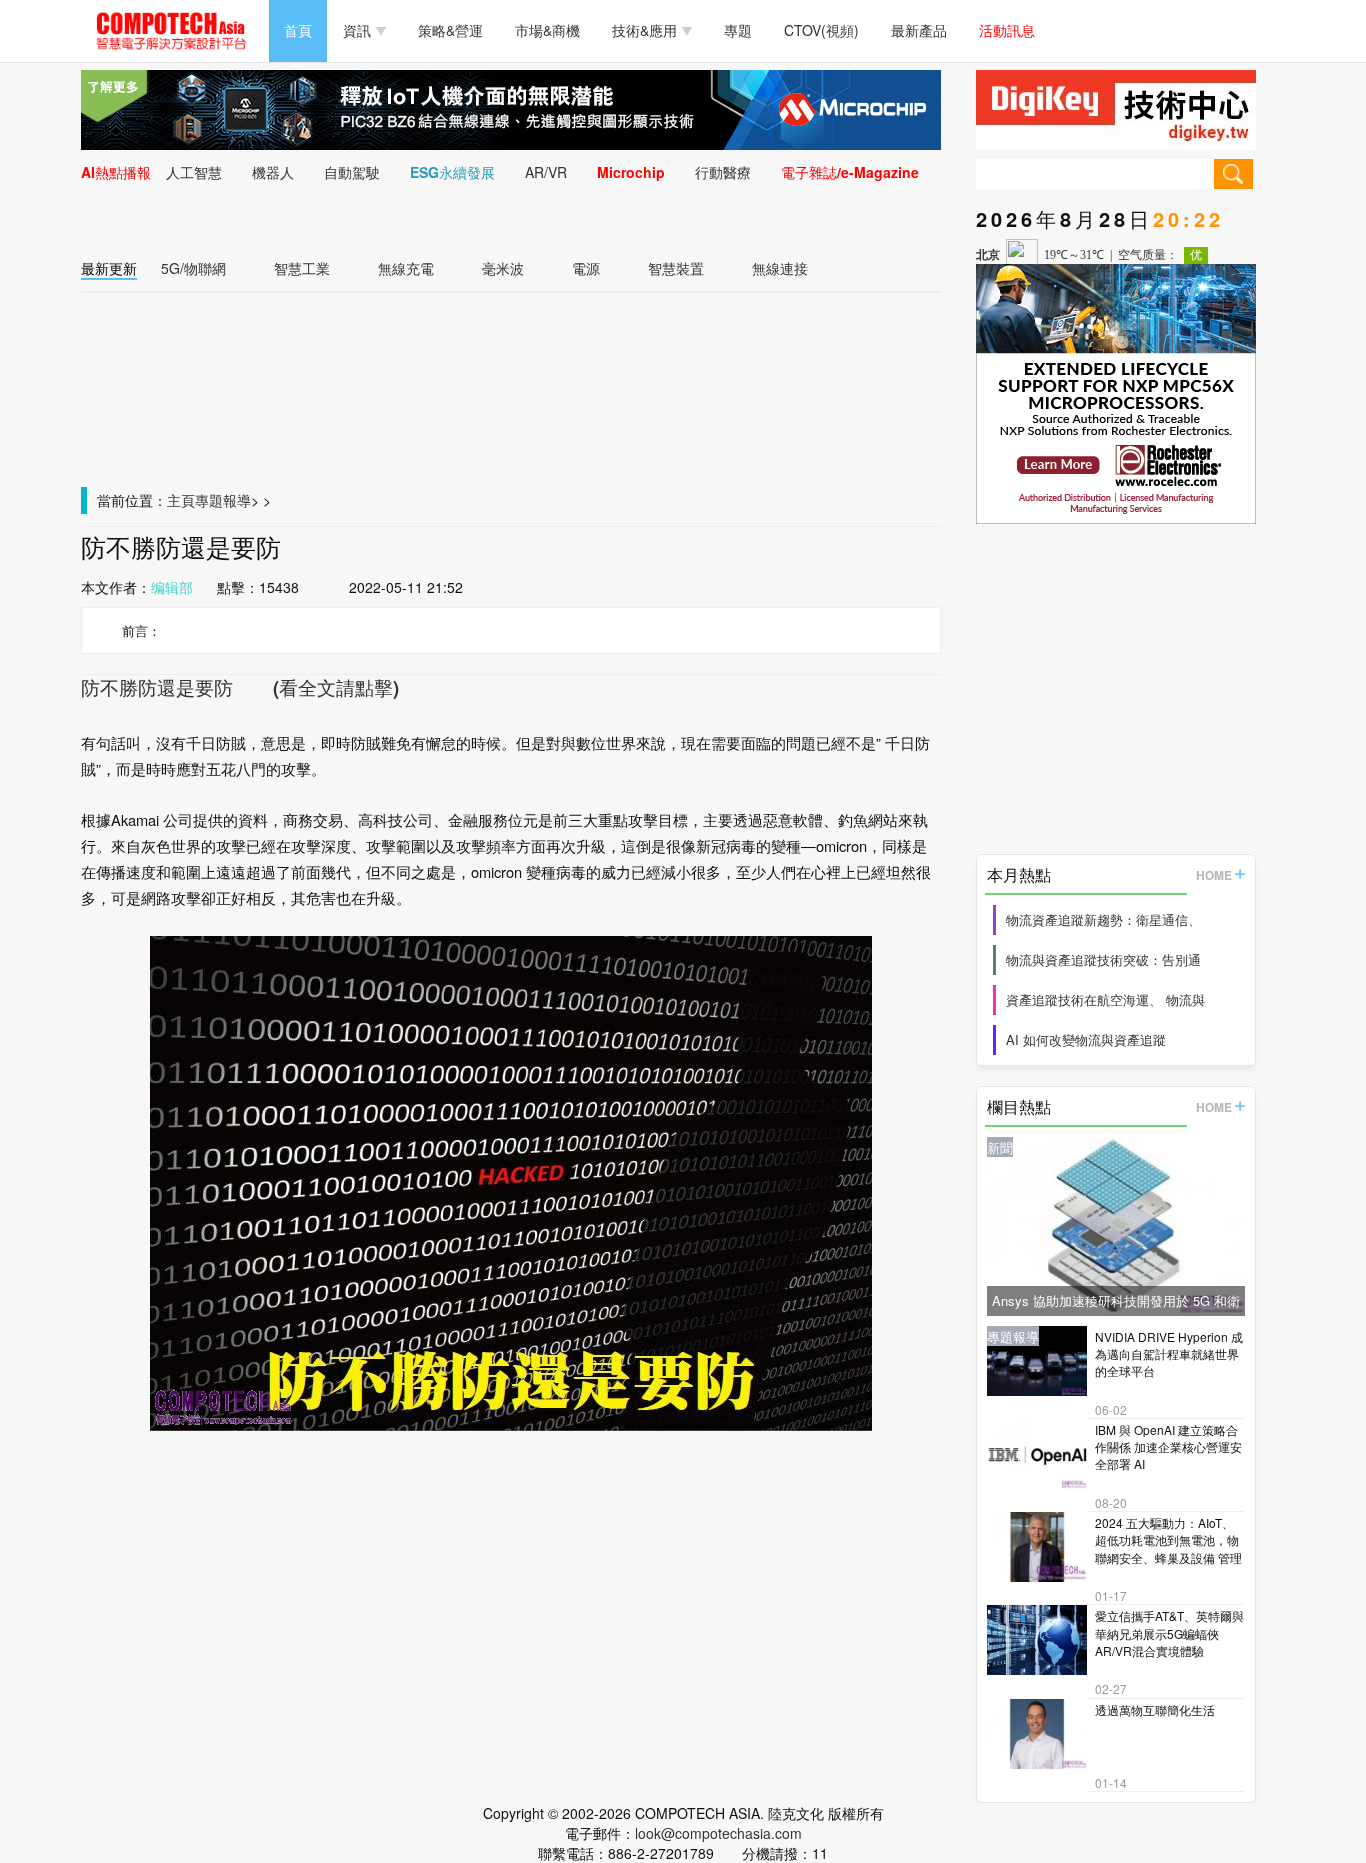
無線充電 (406, 268)
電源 (586, 268)
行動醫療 (723, 172)
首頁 (298, 30)
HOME (1214, 875)
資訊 (357, 30)
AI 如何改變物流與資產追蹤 (1086, 1039)
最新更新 (109, 268)
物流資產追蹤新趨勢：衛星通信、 (1103, 919)
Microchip (631, 172)
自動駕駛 (352, 172)
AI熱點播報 (116, 172)
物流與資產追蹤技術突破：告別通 (1103, 959)
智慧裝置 (676, 268)
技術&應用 (644, 30)
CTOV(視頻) (821, 30)
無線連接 (780, 268)
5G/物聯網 (193, 268)
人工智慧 (194, 172)
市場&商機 (547, 30)
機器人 (273, 172)
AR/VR (546, 172)
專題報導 (223, 500)
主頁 (181, 500)
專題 (738, 30)
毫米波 (503, 268)
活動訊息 (1007, 30)
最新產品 (919, 30)
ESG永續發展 (452, 172)
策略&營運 (450, 30)
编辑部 (172, 587)
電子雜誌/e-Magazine (850, 172)
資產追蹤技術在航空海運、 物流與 (1105, 999)
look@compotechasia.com (718, 1833)
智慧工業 (302, 268)
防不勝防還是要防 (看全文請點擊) (240, 687)
